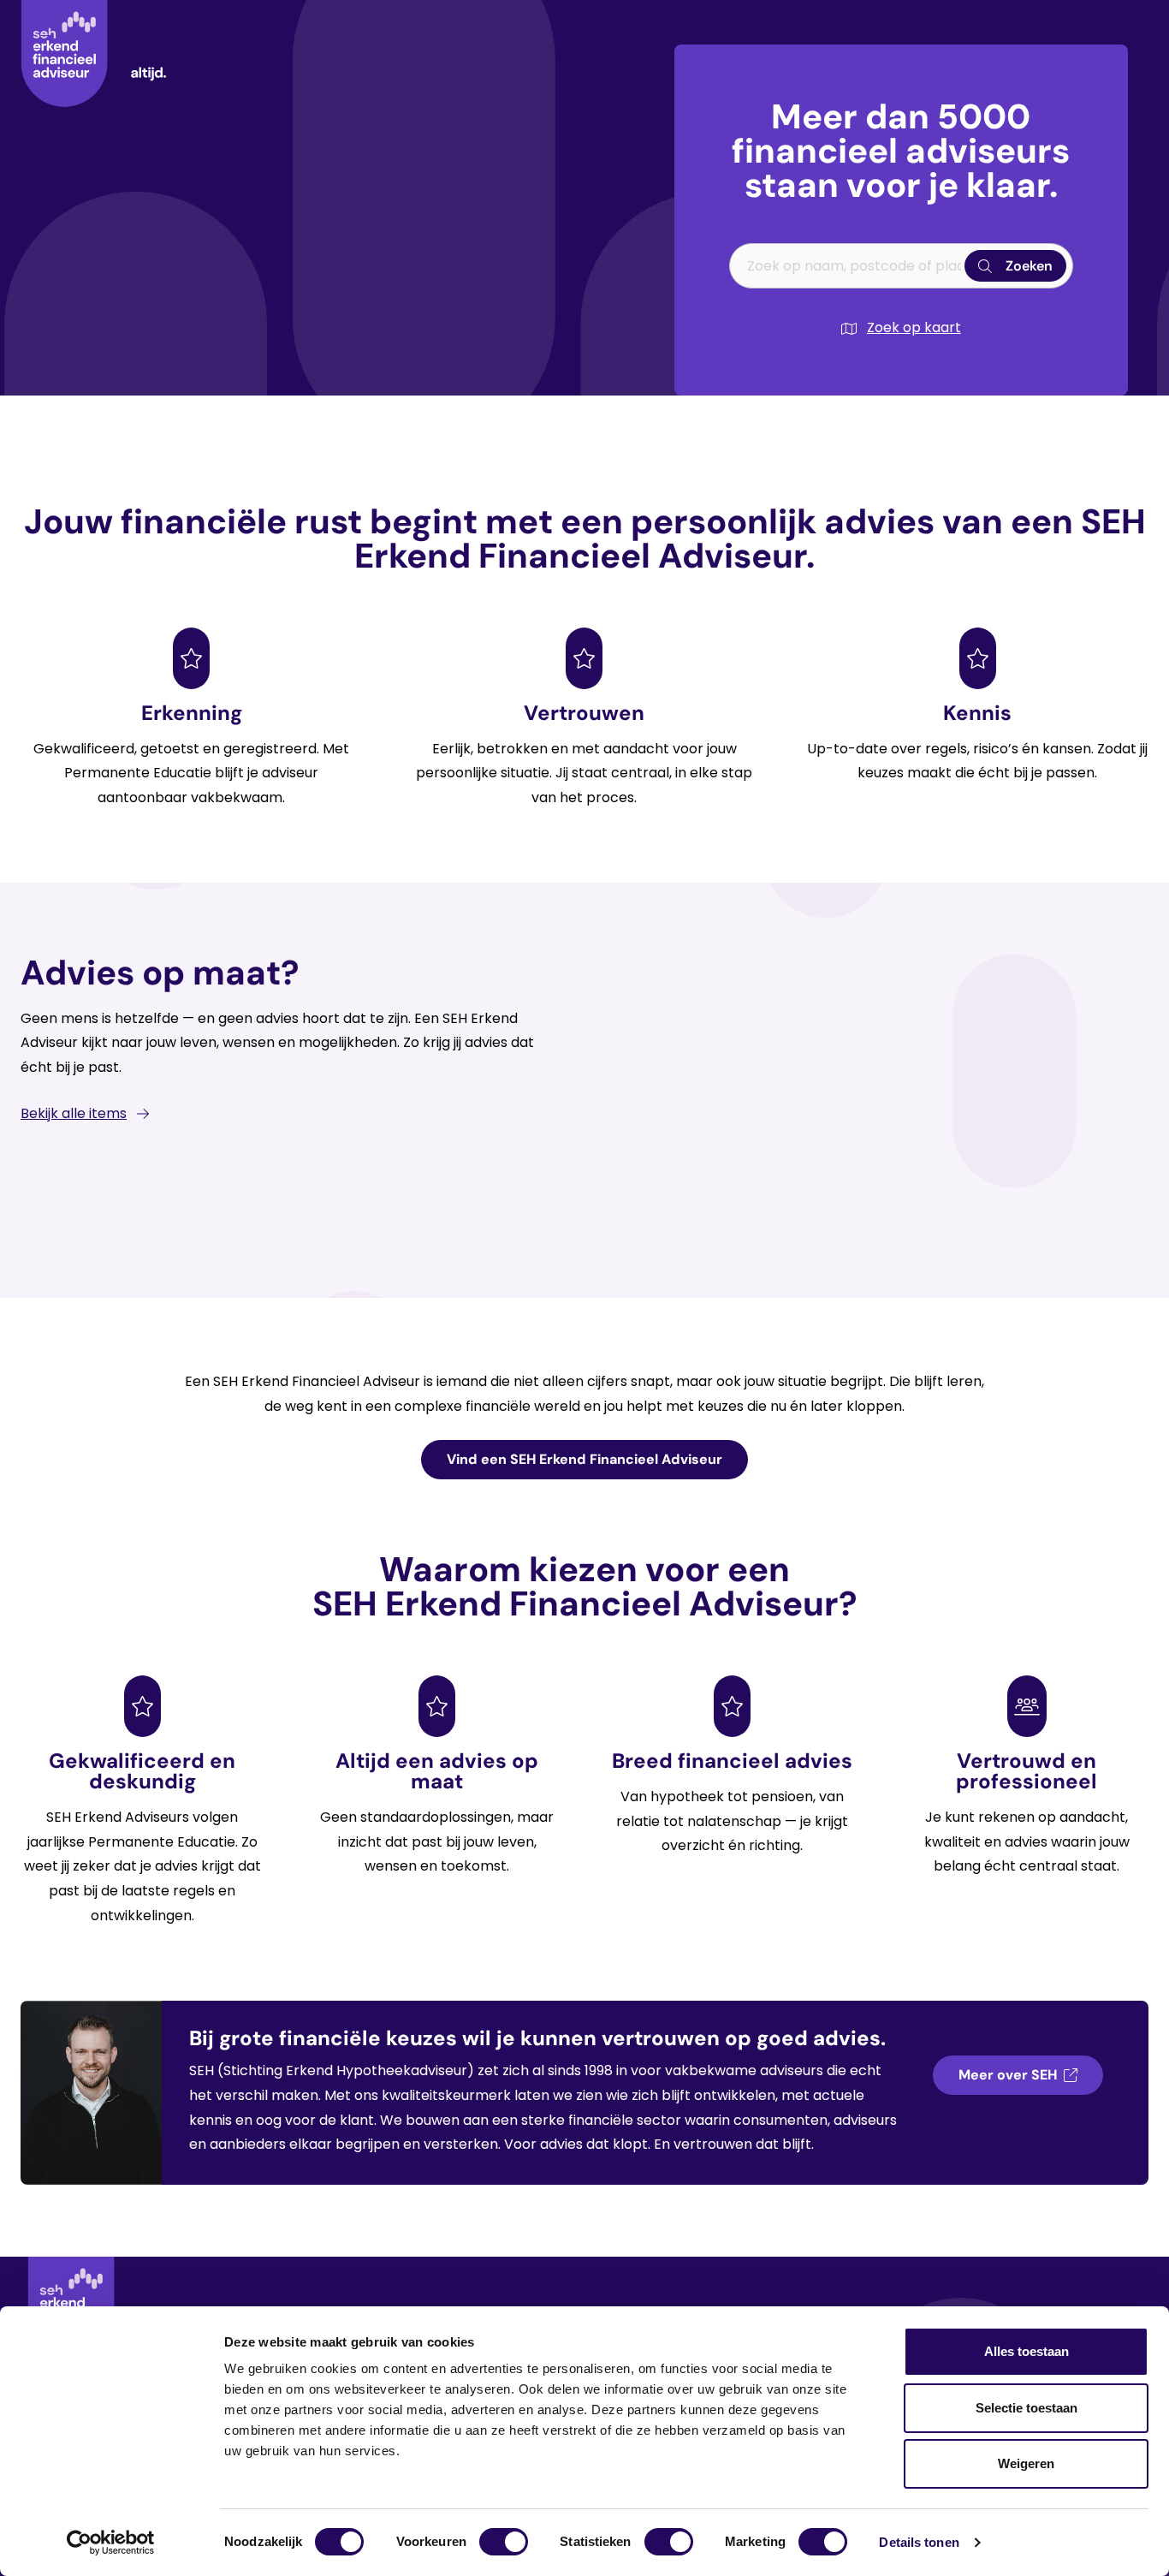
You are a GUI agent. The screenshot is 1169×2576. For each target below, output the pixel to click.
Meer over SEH (1008, 2075)
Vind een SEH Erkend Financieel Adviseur (584, 1459)
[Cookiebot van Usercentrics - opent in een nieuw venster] (111, 2543)
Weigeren (1026, 2463)
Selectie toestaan (1027, 2408)
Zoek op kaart (914, 327)
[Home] (93, 54)
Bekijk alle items (74, 1113)
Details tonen (919, 2542)
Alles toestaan (1027, 2351)
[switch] (504, 2542)
